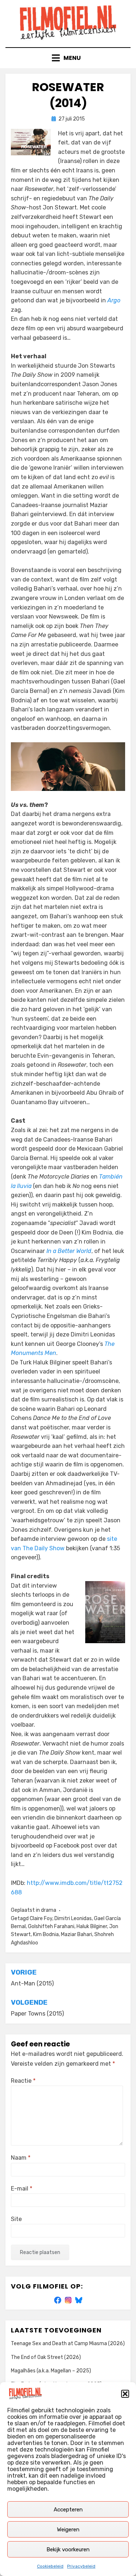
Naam (21, 2158)
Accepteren (68, 2510)
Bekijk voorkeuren (68, 2550)
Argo (114, 300)
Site (16, 2219)
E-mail (22, 2189)
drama (49, 1910)
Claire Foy (41, 1918)
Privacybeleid (81, 2566)
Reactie (23, 2081)
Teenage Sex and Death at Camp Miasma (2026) (68, 2344)
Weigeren (68, 2530)
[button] (125, 2394)
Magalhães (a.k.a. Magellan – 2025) (51, 2371)
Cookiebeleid (50, 2566)
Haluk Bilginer (92, 1926)
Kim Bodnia (46, 1934)
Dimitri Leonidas (73, 1918)
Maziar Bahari (77, 1934)
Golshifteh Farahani (51, 1926)
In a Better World (69, 1251)
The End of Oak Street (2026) (46, 2357)
